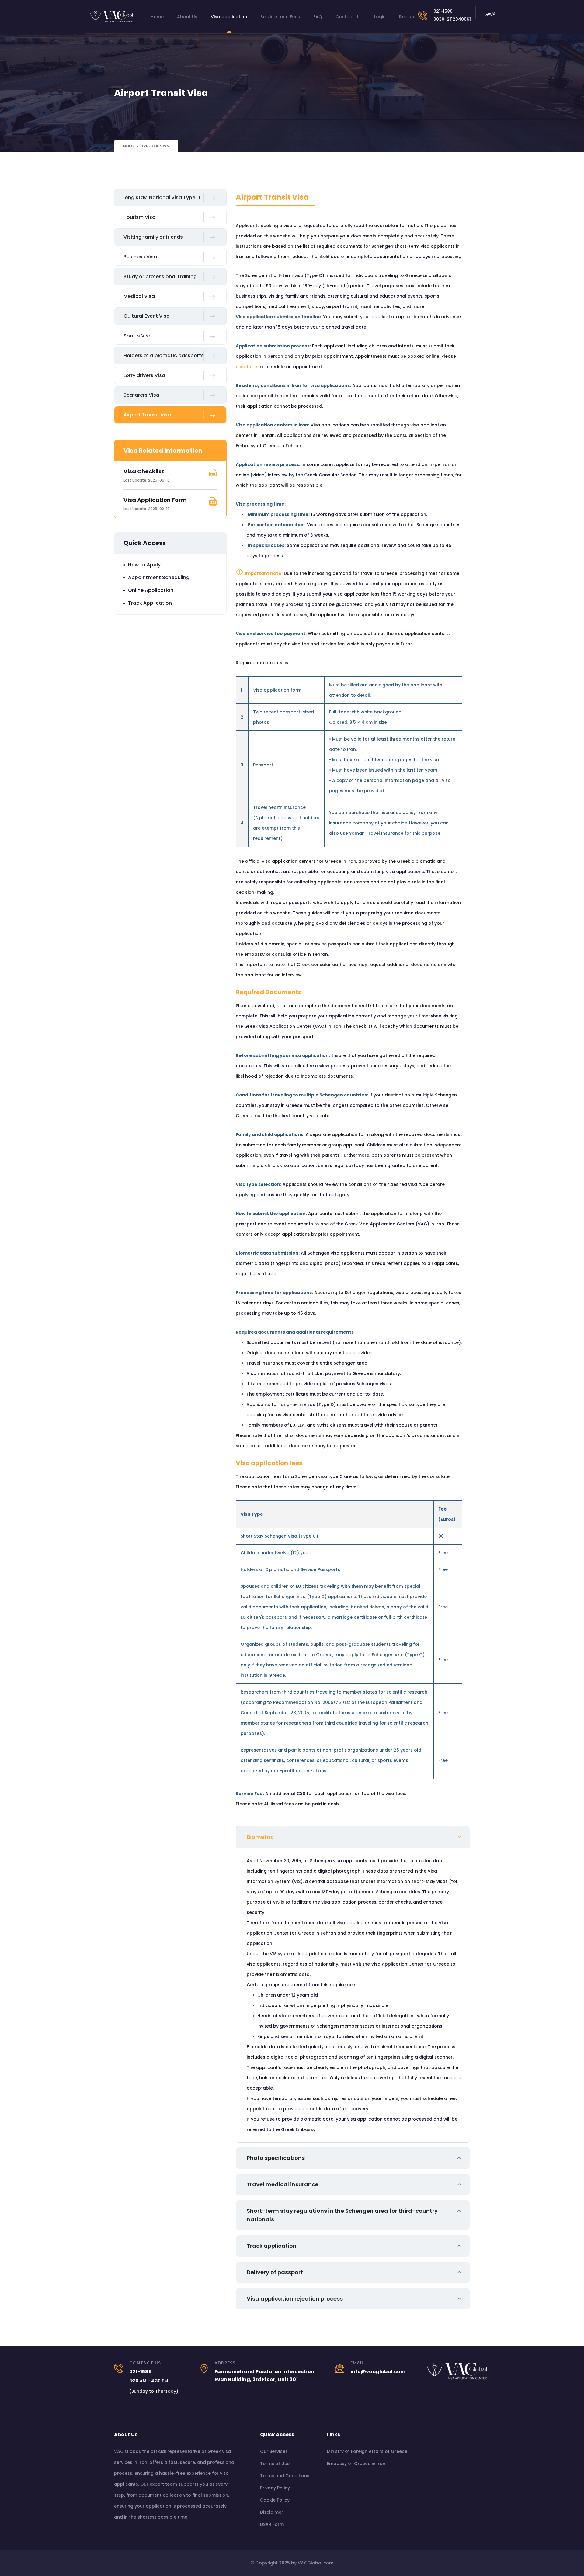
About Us (187, 17)
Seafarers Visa (141, 395)
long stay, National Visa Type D (162, 197)
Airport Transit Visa (147, 415)
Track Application (150, 603)
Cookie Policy (275, 2500)
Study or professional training (160, 276)
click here (246, 367)
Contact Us (348, 17)
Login (380, 17)
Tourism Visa (139, 217)
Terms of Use (275, 2464)
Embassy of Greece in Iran (356, 2464)
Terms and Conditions (285, 2476)
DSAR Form (272, 2524)
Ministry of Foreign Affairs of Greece (367, 2451)
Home (157, 17)
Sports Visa (138, 336)
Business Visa (140, 257)
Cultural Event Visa (147, 316)
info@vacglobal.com (378, 2372)
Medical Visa (139, 296)
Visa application (229, 17)
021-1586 (443, 11)
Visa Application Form (155, 500)
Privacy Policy (275, 2488)
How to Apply (144, 565)
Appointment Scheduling (159, 577)
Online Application (151, 590)
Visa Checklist (144, 471)
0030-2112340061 (452, 19)
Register (408, 17)
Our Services (274, 2451)
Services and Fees (280, 17)
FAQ (318, 17)
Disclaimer (272, 2512)
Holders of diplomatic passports (164, 356)
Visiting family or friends (153, 237)
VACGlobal (310, 2563)
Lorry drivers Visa (144, 375)
